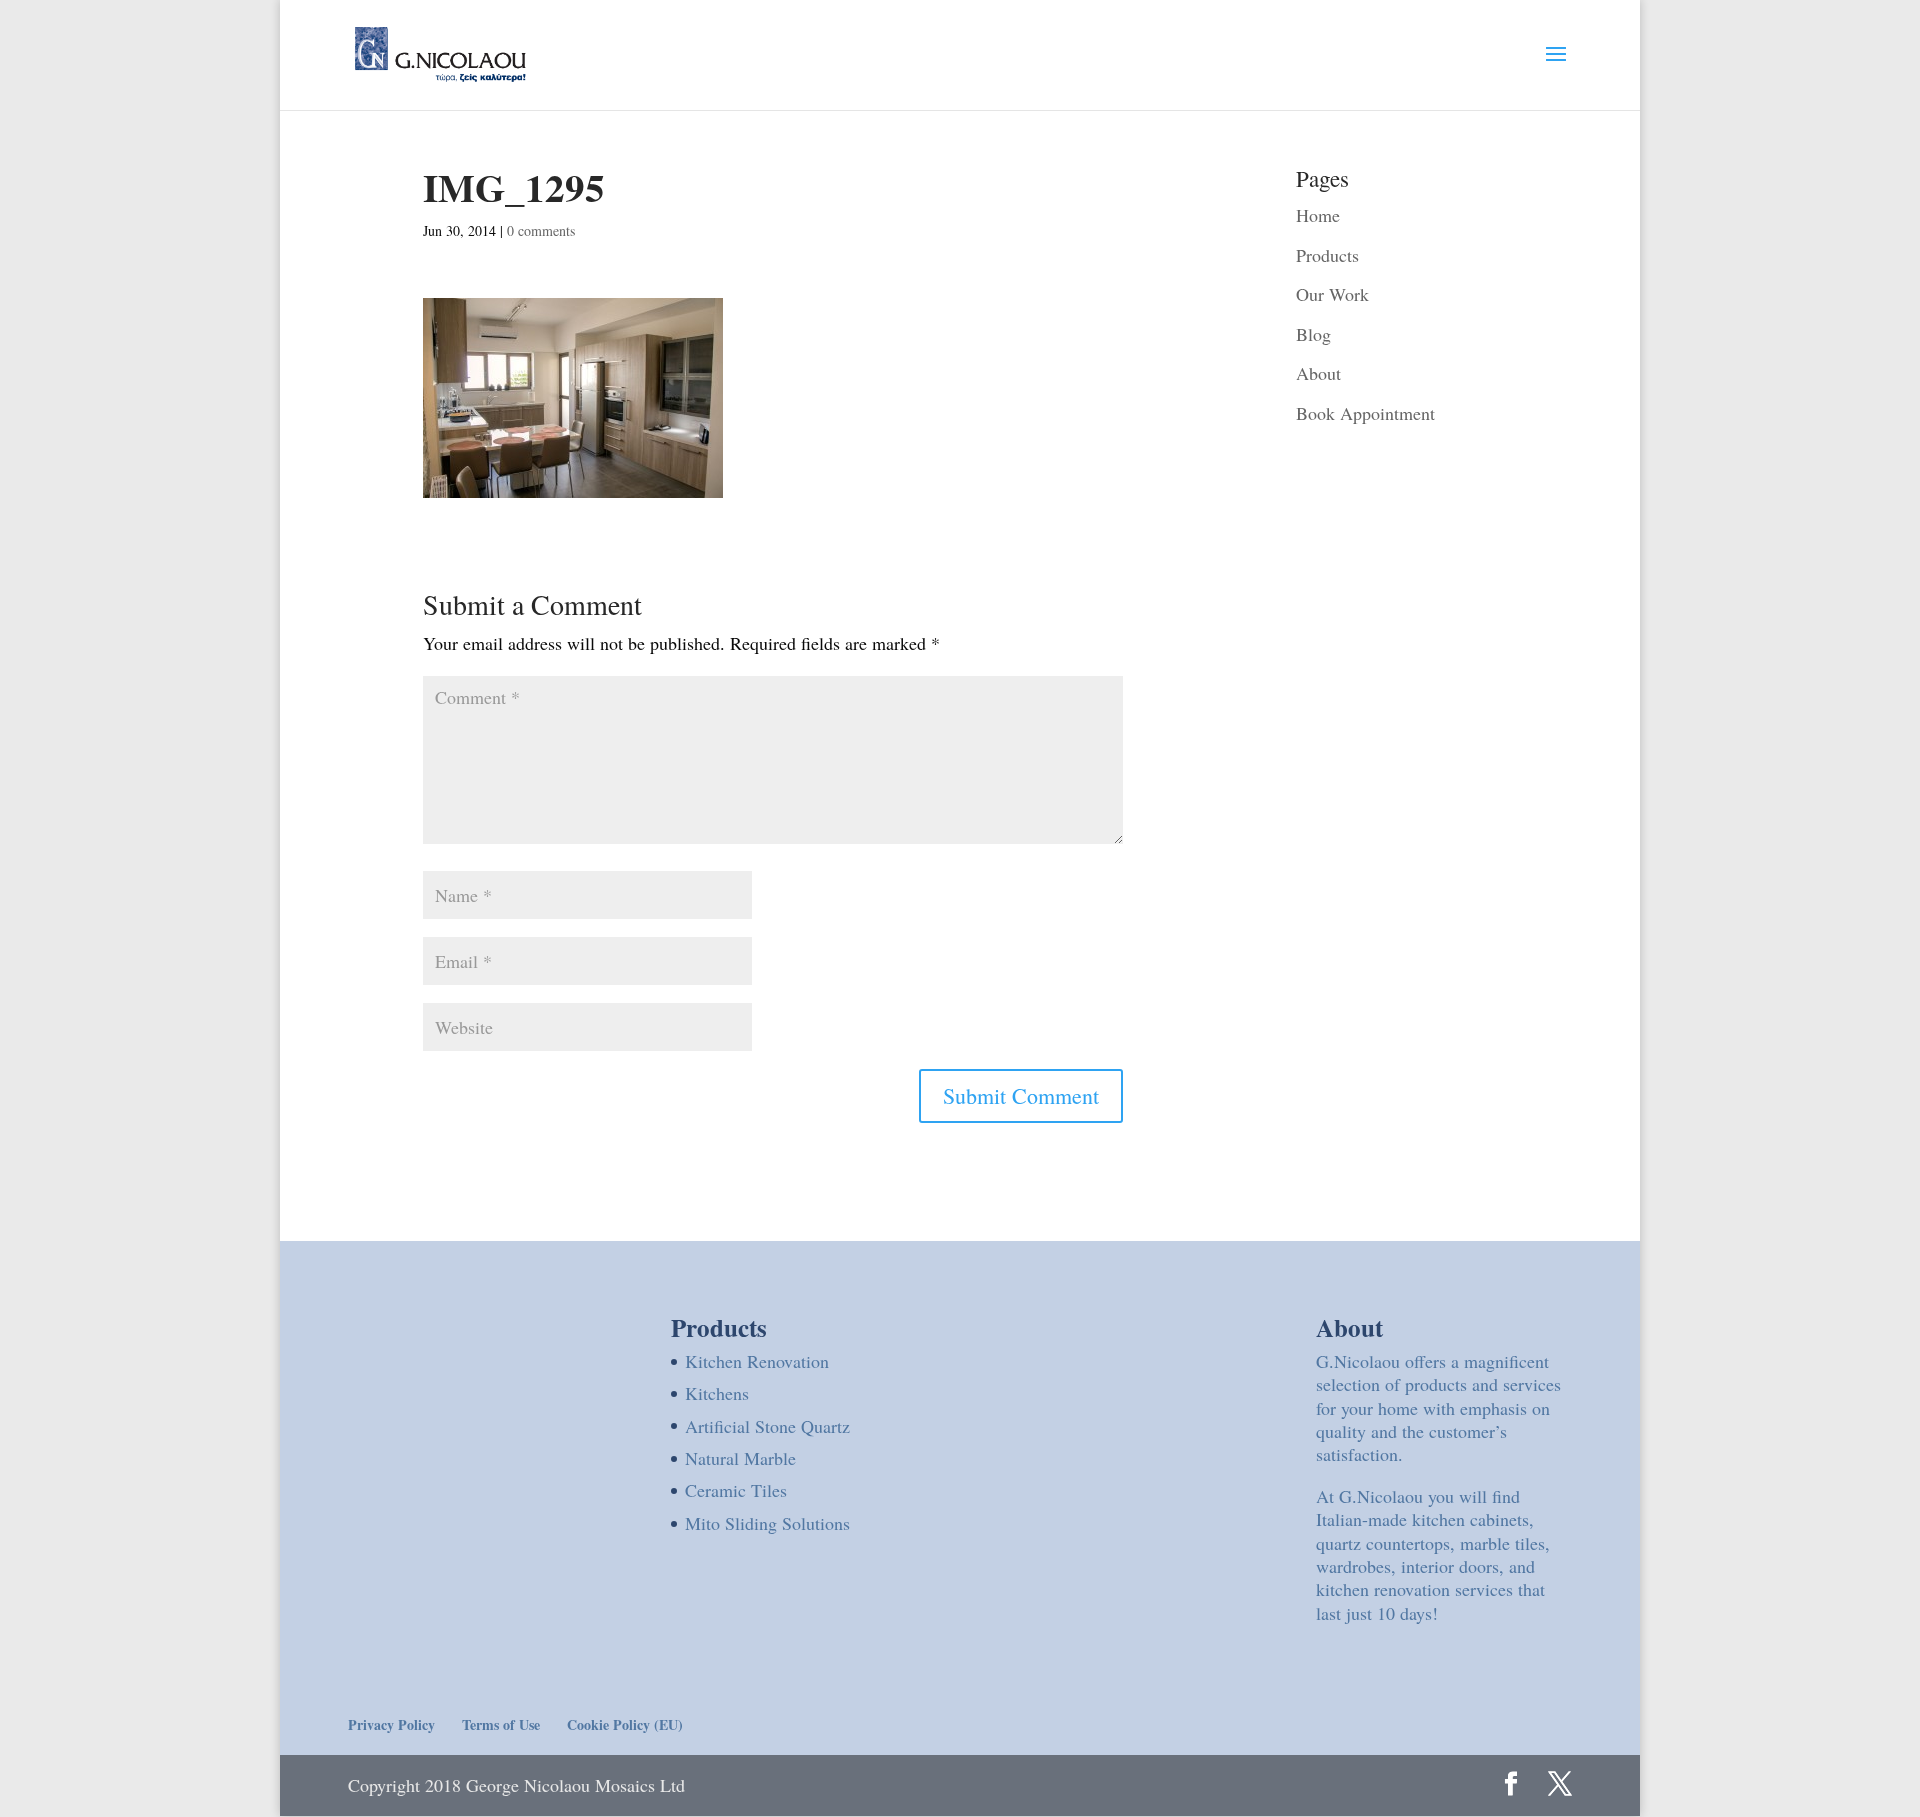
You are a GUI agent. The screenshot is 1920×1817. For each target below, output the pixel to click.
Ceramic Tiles (736, 1490)
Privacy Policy (391, 1724)
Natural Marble (740, 1458)
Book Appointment (1365, 413)
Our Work (1332, 294)
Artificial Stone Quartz (767, 1426)
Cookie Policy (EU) (625, 1724)
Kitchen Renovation (757, 1361)
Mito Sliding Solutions (767, 1523)
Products (1327, 255)
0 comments (541, 230)
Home (1318, 215)
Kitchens (717, 1393)
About (1318, 373)
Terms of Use (501, 1724)
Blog (1313, 334)
